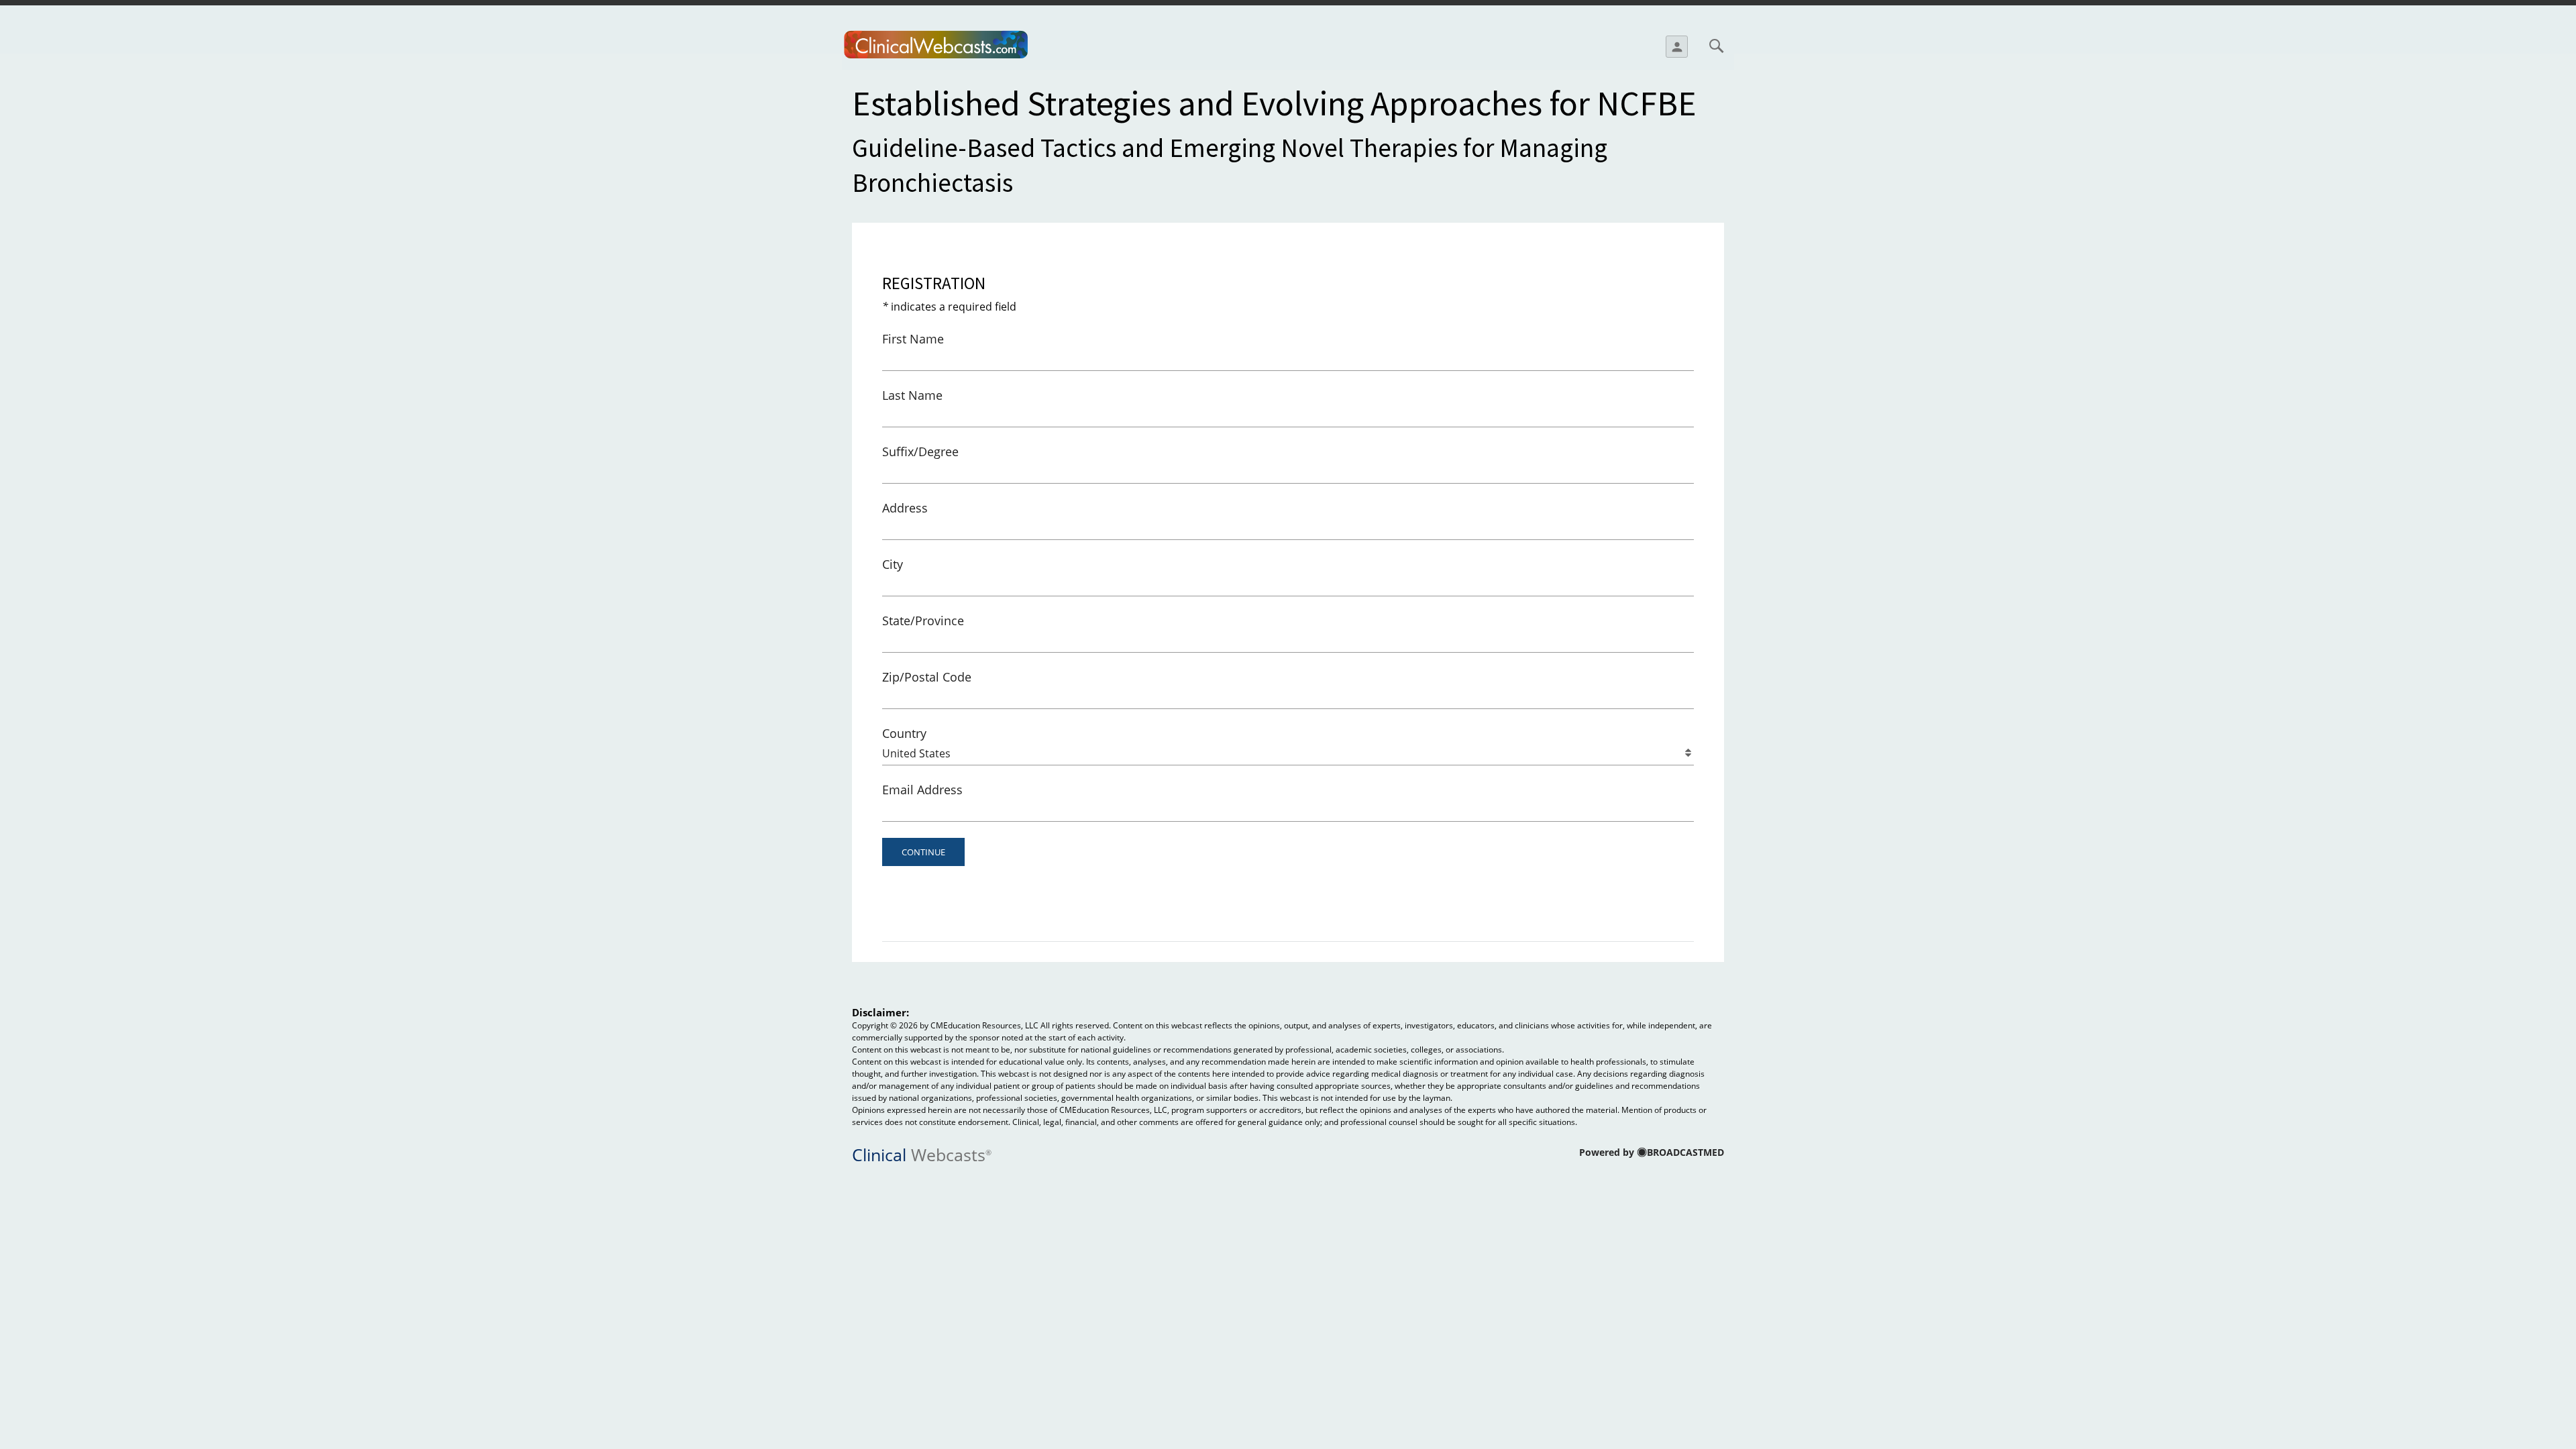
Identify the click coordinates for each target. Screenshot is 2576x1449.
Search (1716, 46)
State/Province (923, 621)
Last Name (912, 395)
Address (905, 508)
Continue (923, 852)
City (893, 564)
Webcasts (922, 1153)
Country (904, 733)
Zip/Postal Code (927, 677)
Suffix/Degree (920, 451)
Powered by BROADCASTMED (1652, 1152)
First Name (913, 339)
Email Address (922, 790)
